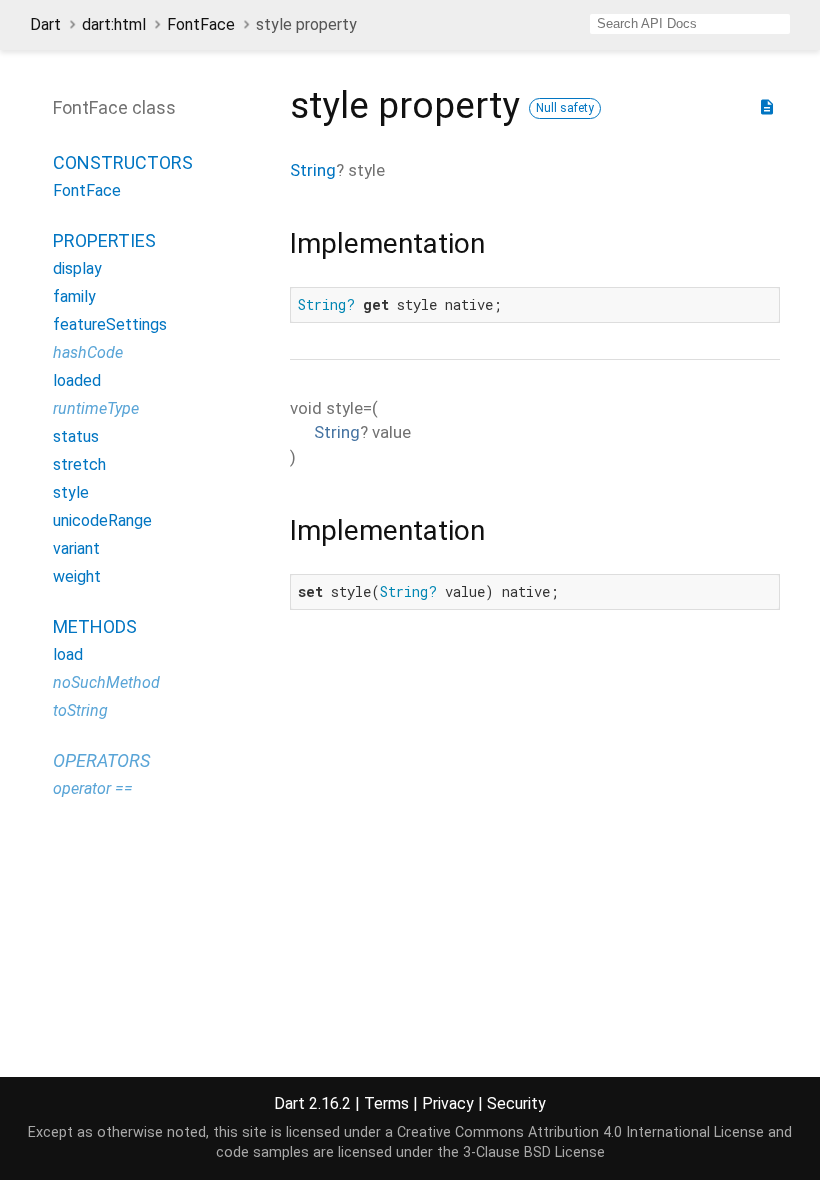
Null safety (565, 108)
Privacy (448, 1103)
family (74, 296)
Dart (45, 24)
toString (80, 710)
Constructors (123, 162)
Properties (104, 240)
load (68, 654)
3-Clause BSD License (534, 1152)
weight (77, 576)
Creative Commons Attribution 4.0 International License (580, 1132)
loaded (77, 380)
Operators (101, 760)
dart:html (114, 24)
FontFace (201, 24)
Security (516, 1103)
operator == (93, 788)
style (71, 492)
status (76, 436)
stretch (79, 464)
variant (76, 548)
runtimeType (96, 408)
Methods (95, 626)
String (313, 170)
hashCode (88, 352)
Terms (386, 1103)
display (77, 268)
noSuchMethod (106, 682)
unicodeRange (102, 520)
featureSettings (110, 324)
